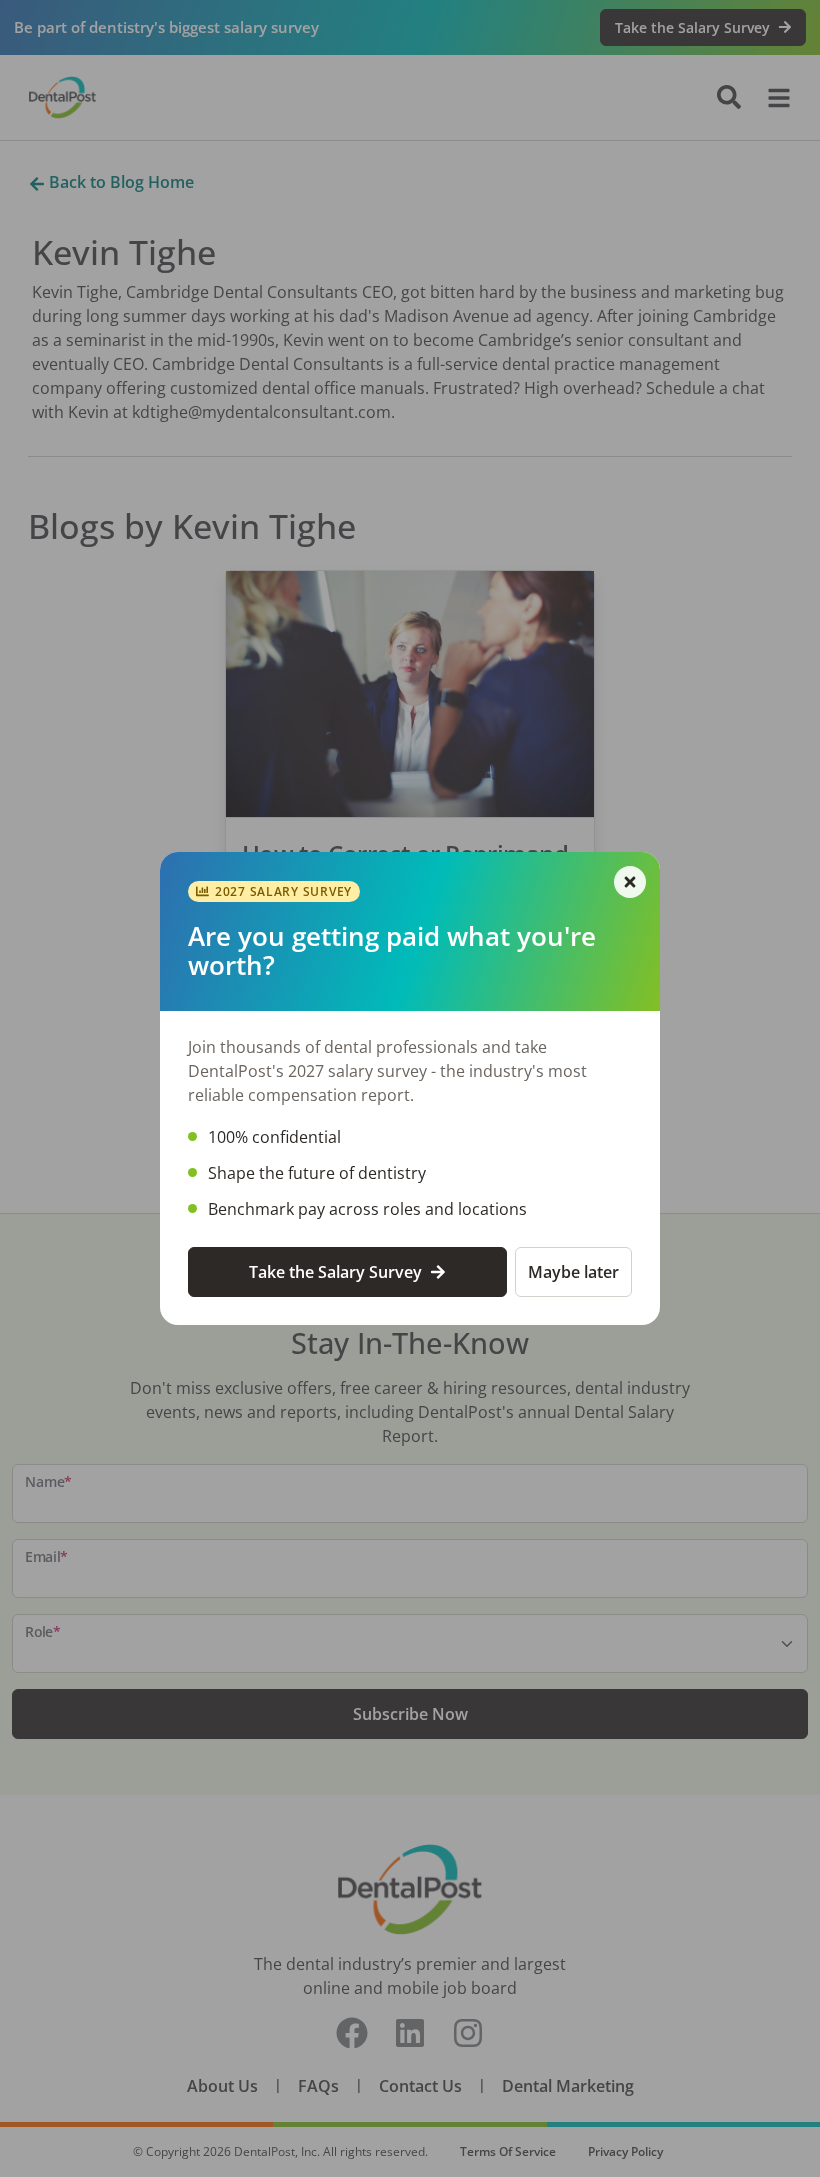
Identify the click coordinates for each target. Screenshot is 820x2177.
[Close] (630, 882)
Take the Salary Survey (335, 1272)
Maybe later (573, 1272)
